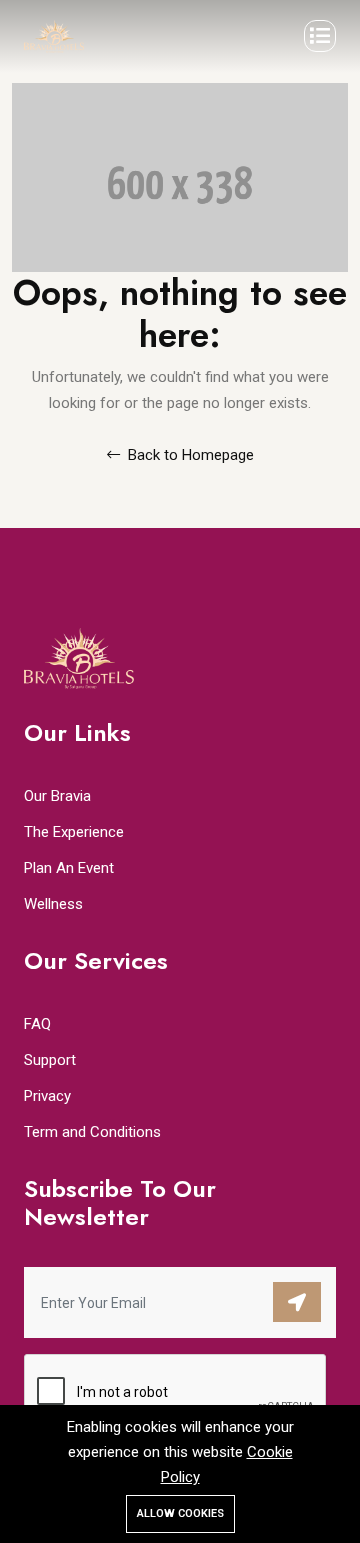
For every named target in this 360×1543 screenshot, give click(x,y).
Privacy (47, 1096)
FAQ (37, 1024)
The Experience (74, 832)
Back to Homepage (189, 455)
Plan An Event (69, 868)
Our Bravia (57, 796)
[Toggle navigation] (320, 36)
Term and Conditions (92, 1132)
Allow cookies (180, 1513)
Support (50, 1060)
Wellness (53, 904)
